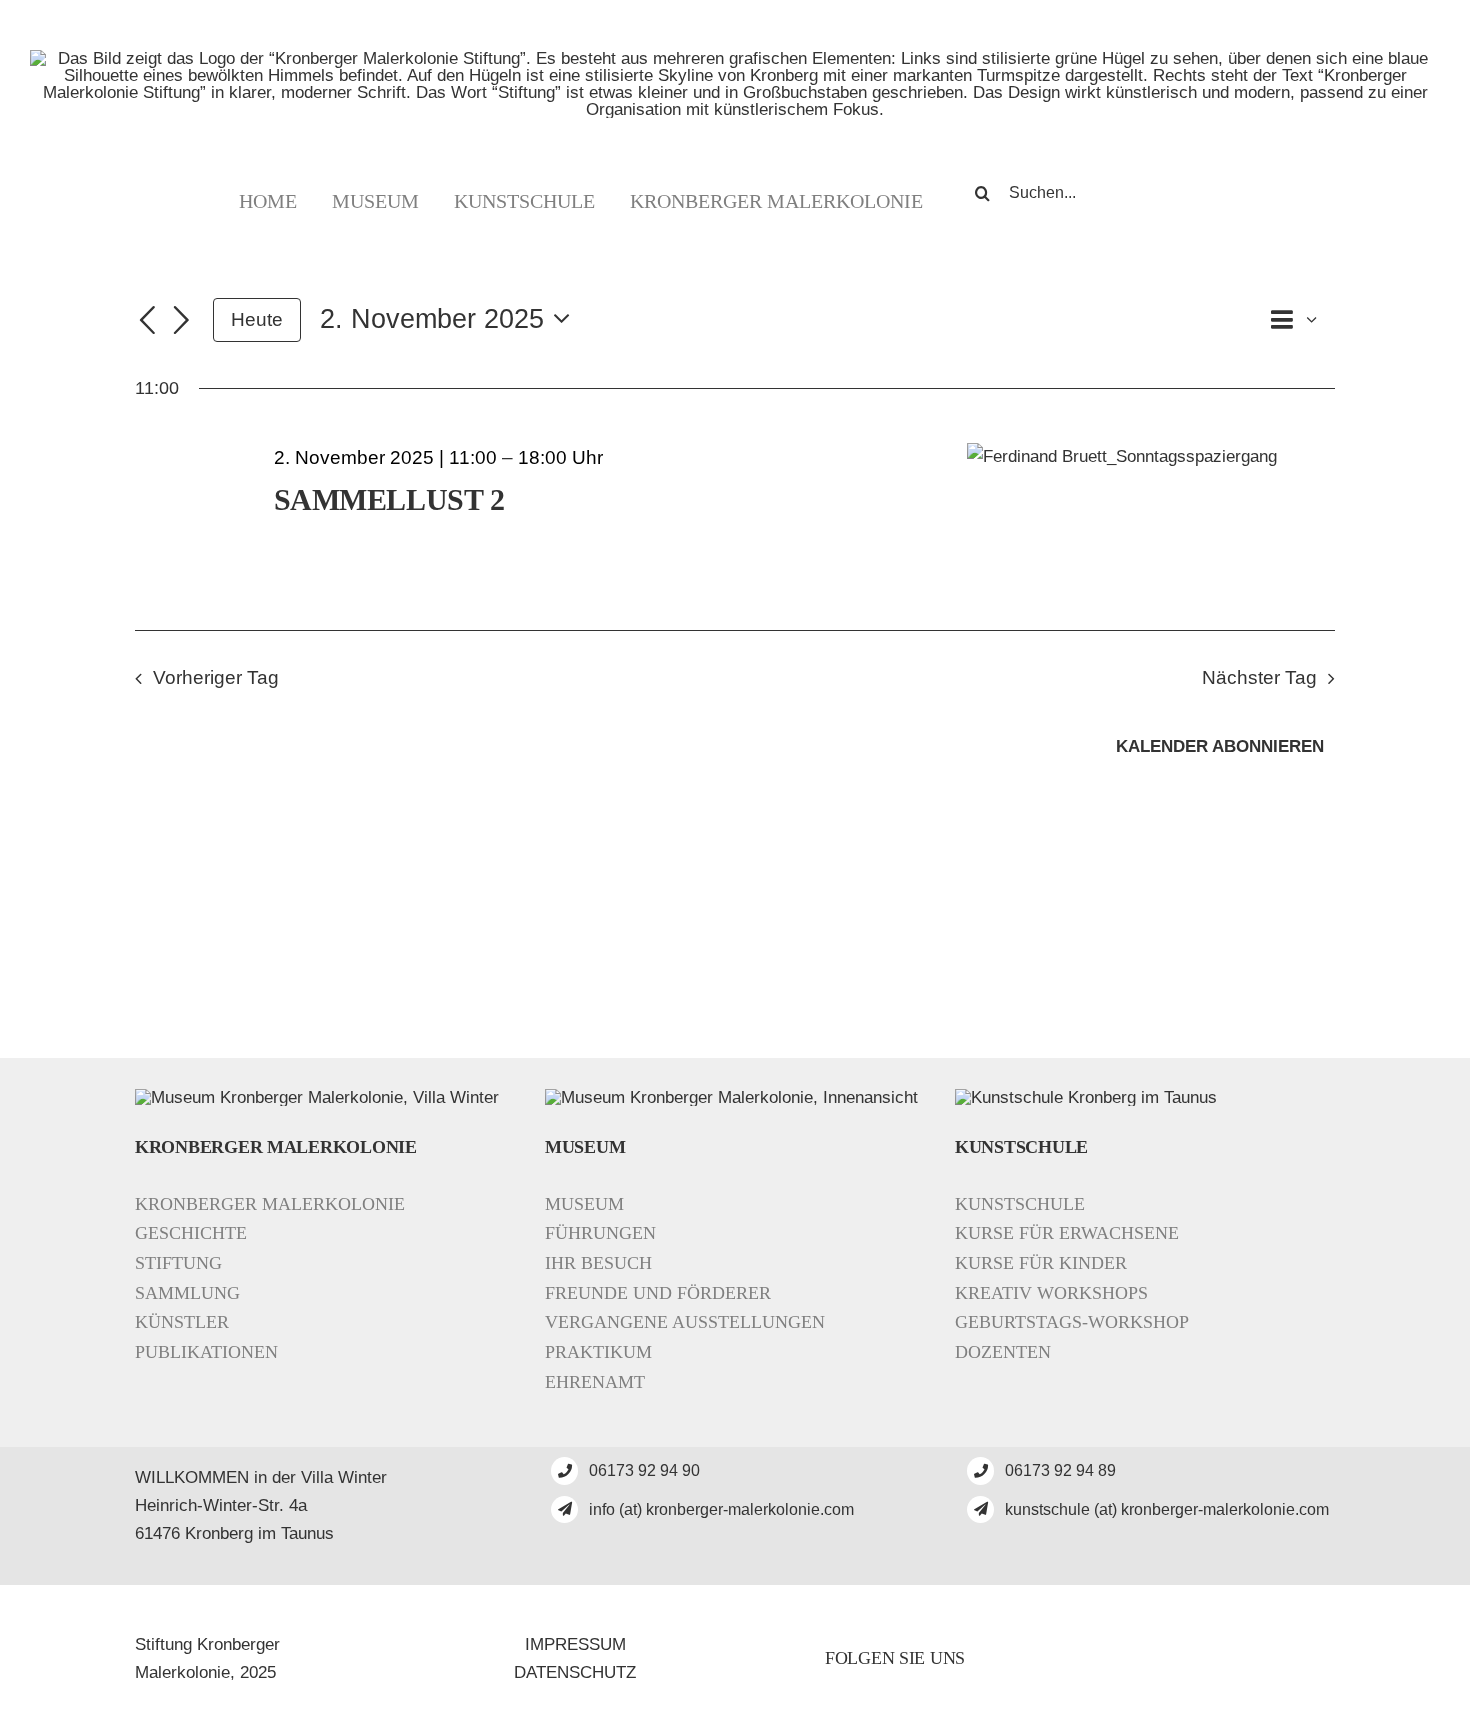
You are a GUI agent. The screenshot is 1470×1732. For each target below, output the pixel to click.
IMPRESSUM (575, 1644)
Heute (257, 319)
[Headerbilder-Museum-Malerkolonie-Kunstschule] (1086, 1097)
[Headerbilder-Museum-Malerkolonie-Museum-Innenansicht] (731, 1097)
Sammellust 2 (389, 499)
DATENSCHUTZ (575, 1672)
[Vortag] (147, 322)
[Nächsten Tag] (182, 322)
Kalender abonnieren (1220, 746)
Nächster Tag (1259, 677)
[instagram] (1149, 1659)
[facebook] (1106, 1659)
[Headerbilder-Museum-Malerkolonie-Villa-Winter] (317, 1097)
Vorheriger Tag (216, 677)
